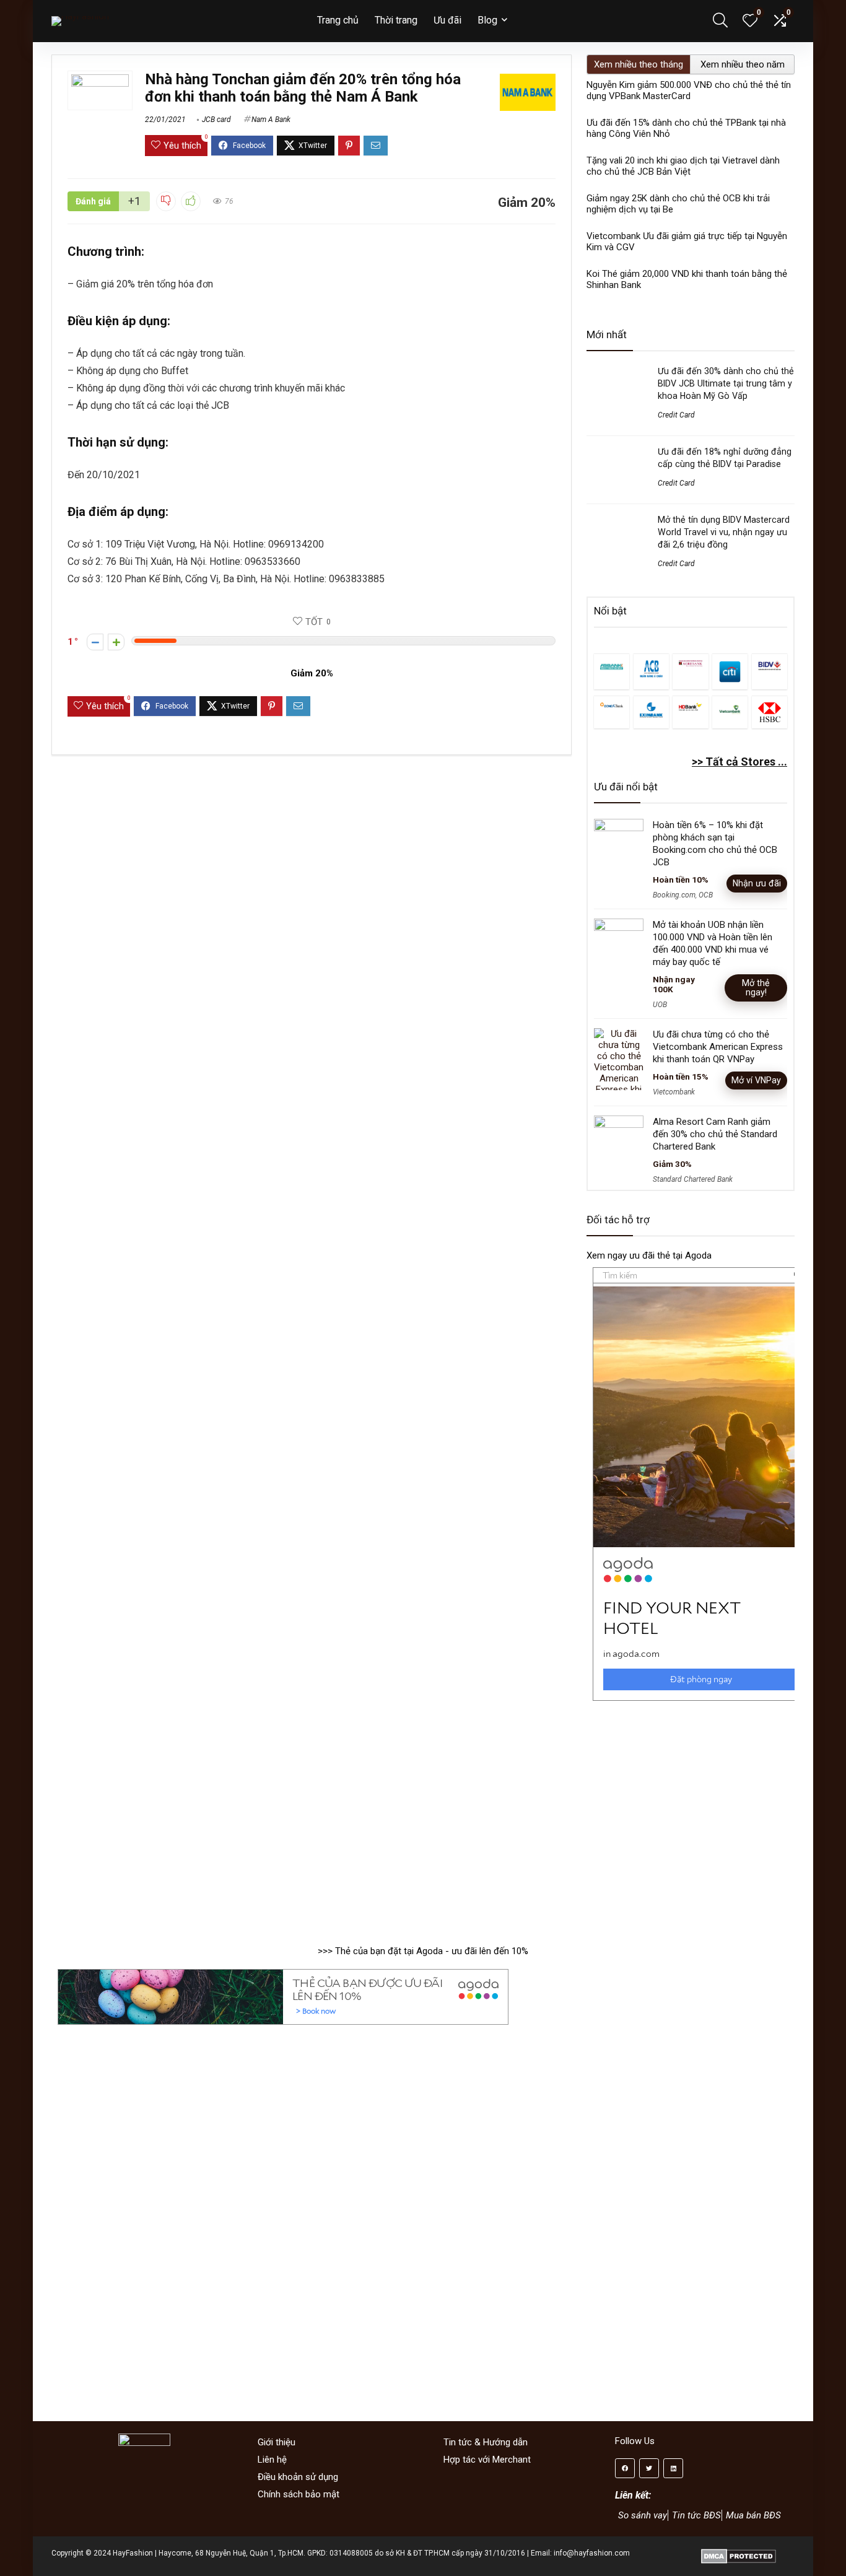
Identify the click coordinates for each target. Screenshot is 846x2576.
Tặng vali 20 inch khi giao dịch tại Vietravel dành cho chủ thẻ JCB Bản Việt (683, 166)
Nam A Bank (271, 120)
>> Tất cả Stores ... (739, 762)
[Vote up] (116, 642)
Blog (487, 20)
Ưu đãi (447, 20)
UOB (660, 1005)
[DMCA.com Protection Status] (739, 2553)
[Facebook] (625, 2468)
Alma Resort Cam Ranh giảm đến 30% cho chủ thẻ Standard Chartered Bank (715, 1134)
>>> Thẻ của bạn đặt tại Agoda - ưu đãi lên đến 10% (423, 1951)
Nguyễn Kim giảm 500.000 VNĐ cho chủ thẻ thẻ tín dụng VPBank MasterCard (689, 90)
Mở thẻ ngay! (756, 988)
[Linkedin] (673, 2468)
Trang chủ (338, 20)
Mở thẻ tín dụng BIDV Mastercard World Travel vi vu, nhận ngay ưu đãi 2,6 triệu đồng (724, 532)
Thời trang (396, 20)
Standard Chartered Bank (693, 1179)
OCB (706, 895)
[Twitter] (649, 2468)
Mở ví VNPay (756, 1080)
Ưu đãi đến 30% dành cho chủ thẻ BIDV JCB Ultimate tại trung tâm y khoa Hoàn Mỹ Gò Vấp (726, 383)
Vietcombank (674, 1092)
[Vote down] (95, 642)
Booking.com (674, 895)
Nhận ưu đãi (757, 883)
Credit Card (676, 415)
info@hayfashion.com (592, 2553)
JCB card (216, 120)
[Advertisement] (691, 1817)
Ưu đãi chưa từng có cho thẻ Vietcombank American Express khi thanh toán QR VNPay (718, 1047)
